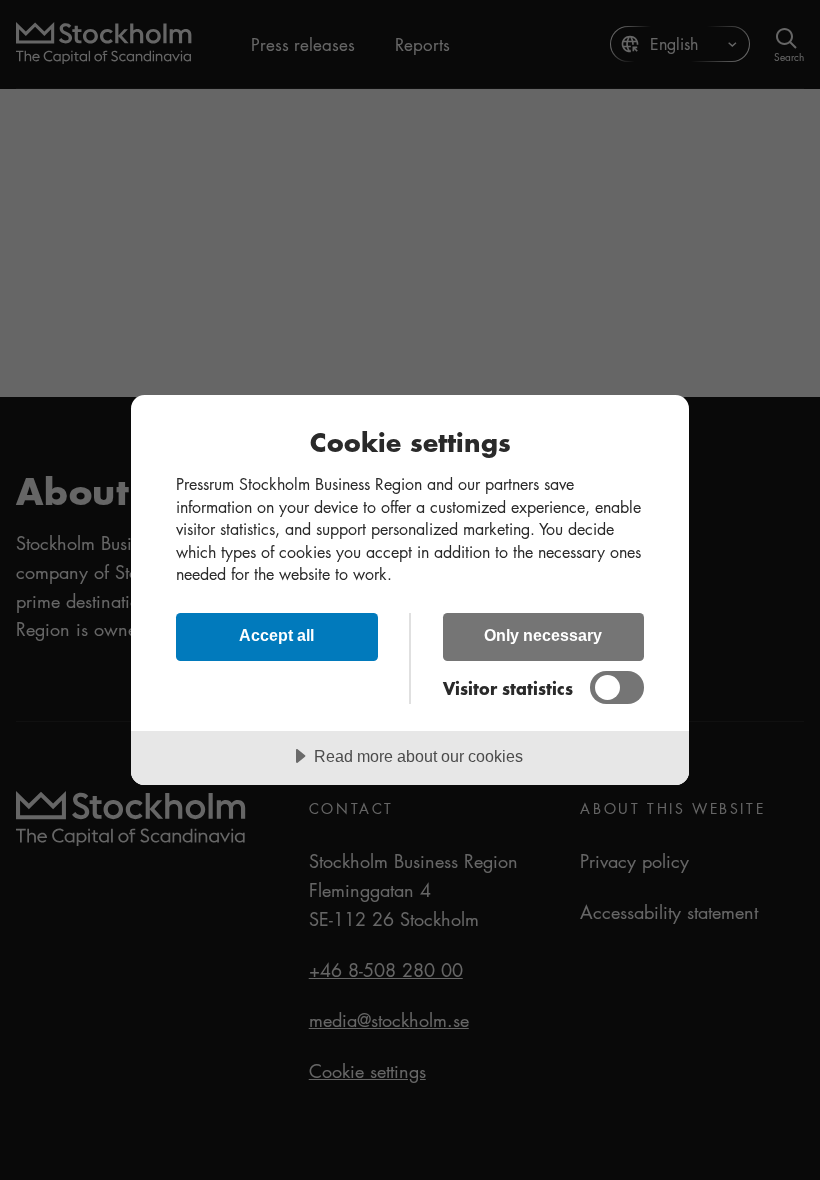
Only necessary (543, 635)
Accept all (276, 635)
